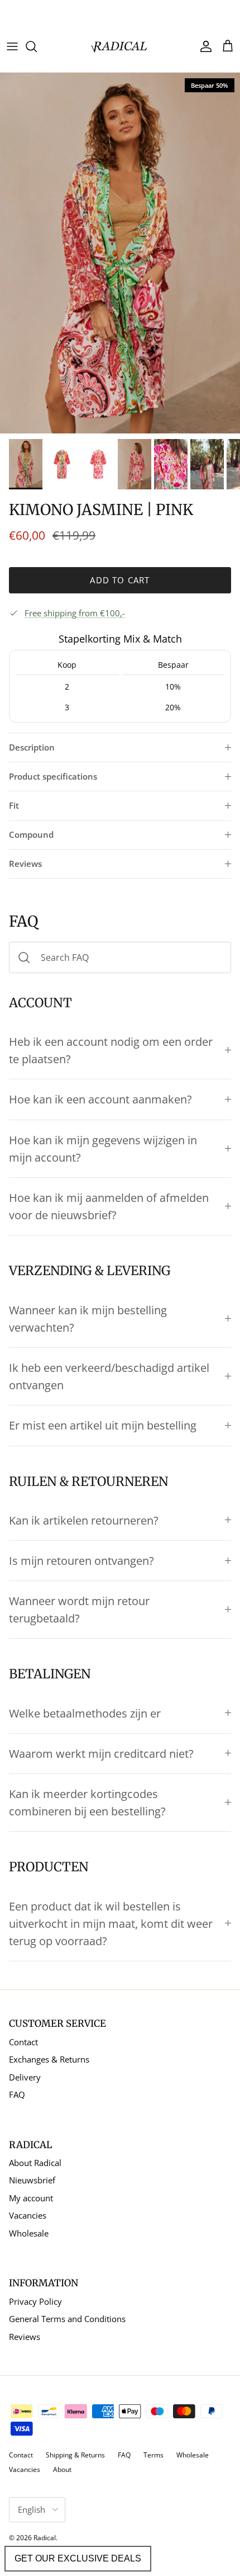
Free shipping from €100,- (75, 613)
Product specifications (53, 776)
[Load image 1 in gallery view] (120, 253)
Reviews (25, 864)
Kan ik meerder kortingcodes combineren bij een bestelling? (87, 1803)
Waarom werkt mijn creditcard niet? (101, 1754)
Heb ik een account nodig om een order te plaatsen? (111, 1050)
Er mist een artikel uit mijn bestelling (103, 1425)
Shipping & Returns (75, 2455)
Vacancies (28, 2215)
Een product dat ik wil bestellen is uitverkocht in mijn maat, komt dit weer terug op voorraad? (111, 1924)
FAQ (17, 2094)
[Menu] (12, 46)
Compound (31, 834)
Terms (153, 2455)
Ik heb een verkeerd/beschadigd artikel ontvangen (109, 1376)
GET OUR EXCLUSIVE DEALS (78, 2558)
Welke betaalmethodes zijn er (85, 1713)
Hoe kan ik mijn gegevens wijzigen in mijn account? (103, 1149)
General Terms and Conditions (67, 2319)
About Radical (35, 2163)
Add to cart (120, 580)
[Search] (37, 46)
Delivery (25, 2077)
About (62, 2469)
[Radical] (120, 46)
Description (32, 747)
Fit (14, 805)
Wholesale (29, 2233)
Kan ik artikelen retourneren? (84, 1520)
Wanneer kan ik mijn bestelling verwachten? (88, 1319)
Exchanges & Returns (49, 2059)
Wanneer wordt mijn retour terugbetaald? (79, 1610)
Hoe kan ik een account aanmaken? (100, 1099)
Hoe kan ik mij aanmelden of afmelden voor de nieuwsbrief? (109, 1206)
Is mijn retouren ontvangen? (81, 1561)
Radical (45, 2538)
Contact (23, 2042)
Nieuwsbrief (32, 2180)
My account (31, 2198)
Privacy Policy (35, 2301)
